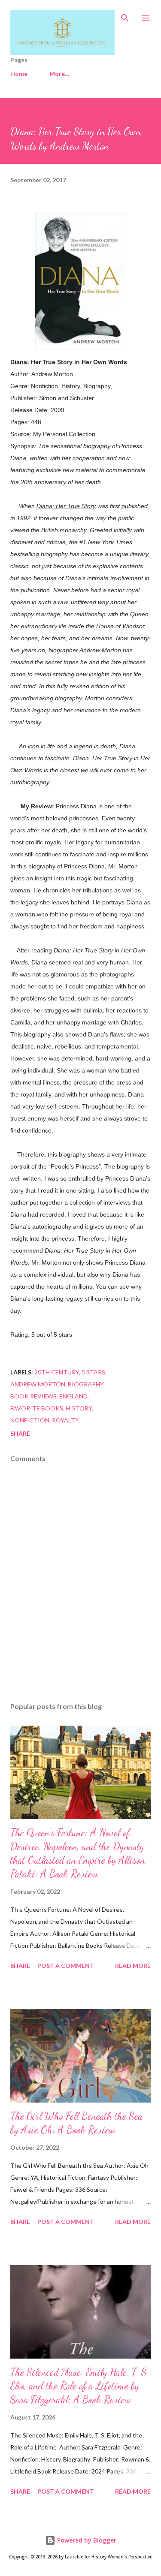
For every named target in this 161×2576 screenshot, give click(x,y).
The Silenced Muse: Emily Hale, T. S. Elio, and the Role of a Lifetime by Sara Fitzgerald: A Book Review (80, 2386)
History (79, 1408)
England (73, 1396)
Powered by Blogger (86, 2540)
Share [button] (20, 1433)
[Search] (125, 15)
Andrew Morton (38, 1384)
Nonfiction (30, 1420)
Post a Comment (66, 1966)
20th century (57, 1372)
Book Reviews (33, 1396)
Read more (133, 1966)
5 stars (93, 1372)
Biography (86, 1384)
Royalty (65, 1420)
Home (19, 74)
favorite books (37, 1408)
